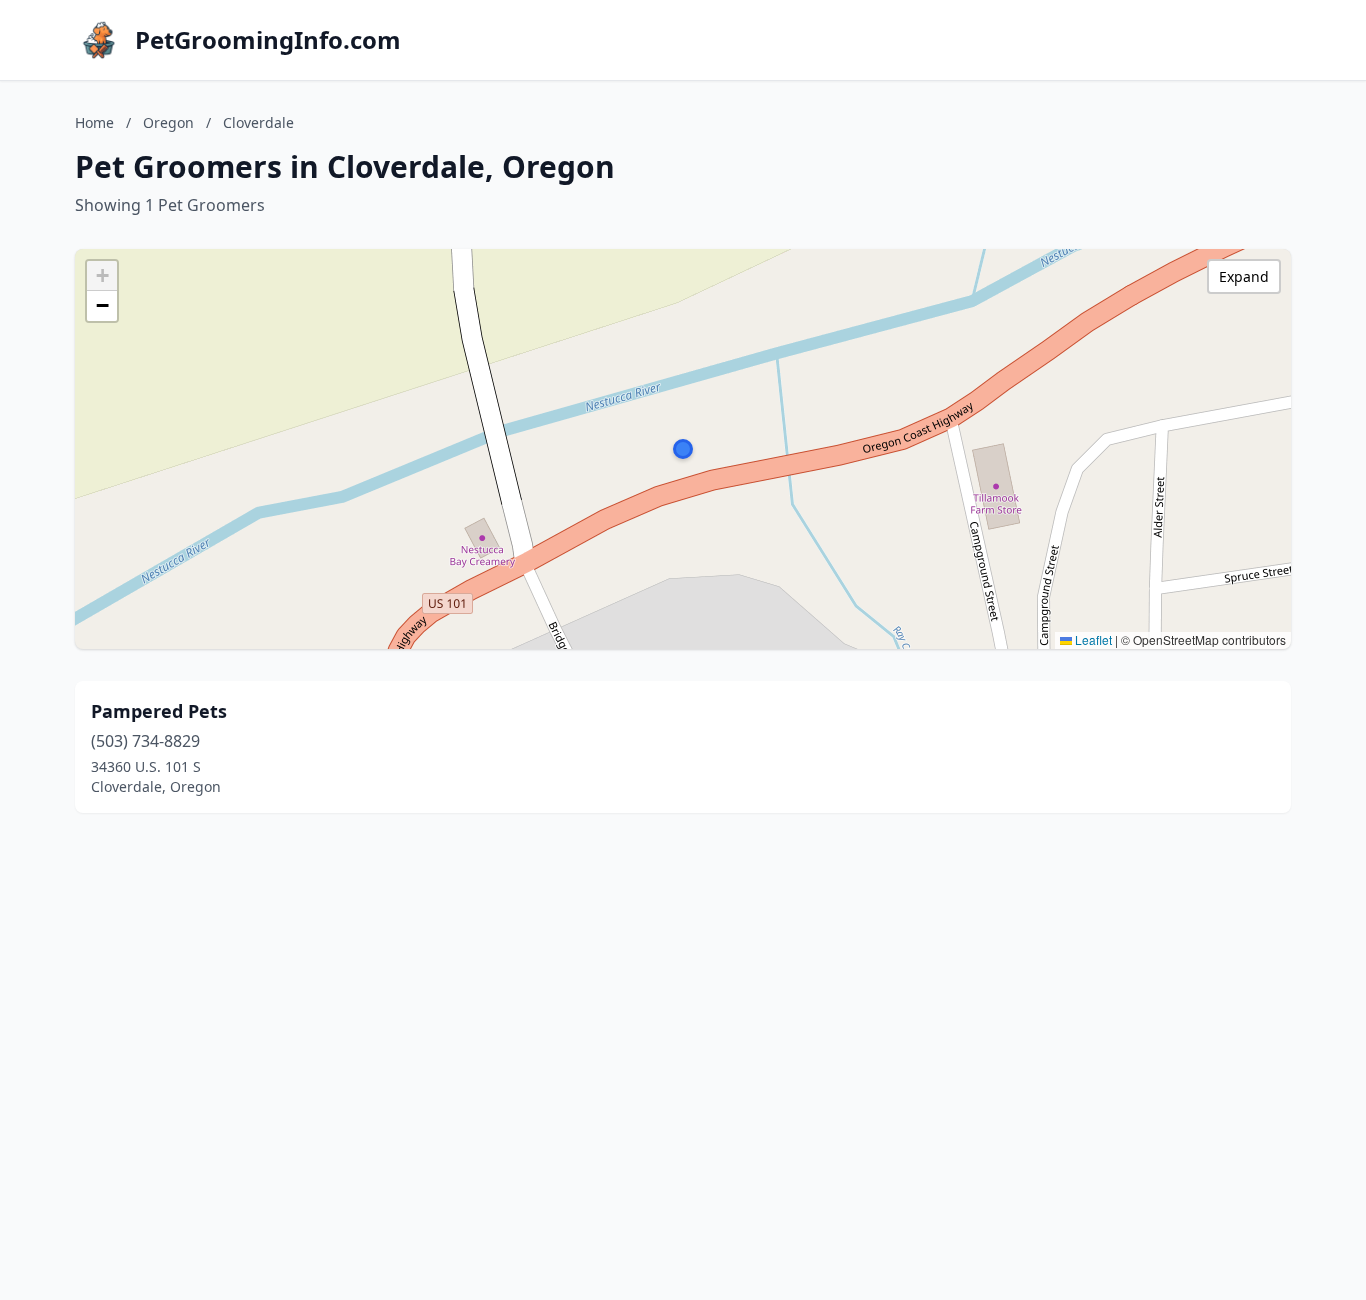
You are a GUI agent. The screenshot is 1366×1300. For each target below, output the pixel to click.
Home (94, 122)
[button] (683, 449)
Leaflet (1092, 639)
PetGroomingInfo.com (268, 40)
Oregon (168, 122)
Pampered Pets (159, 711)
